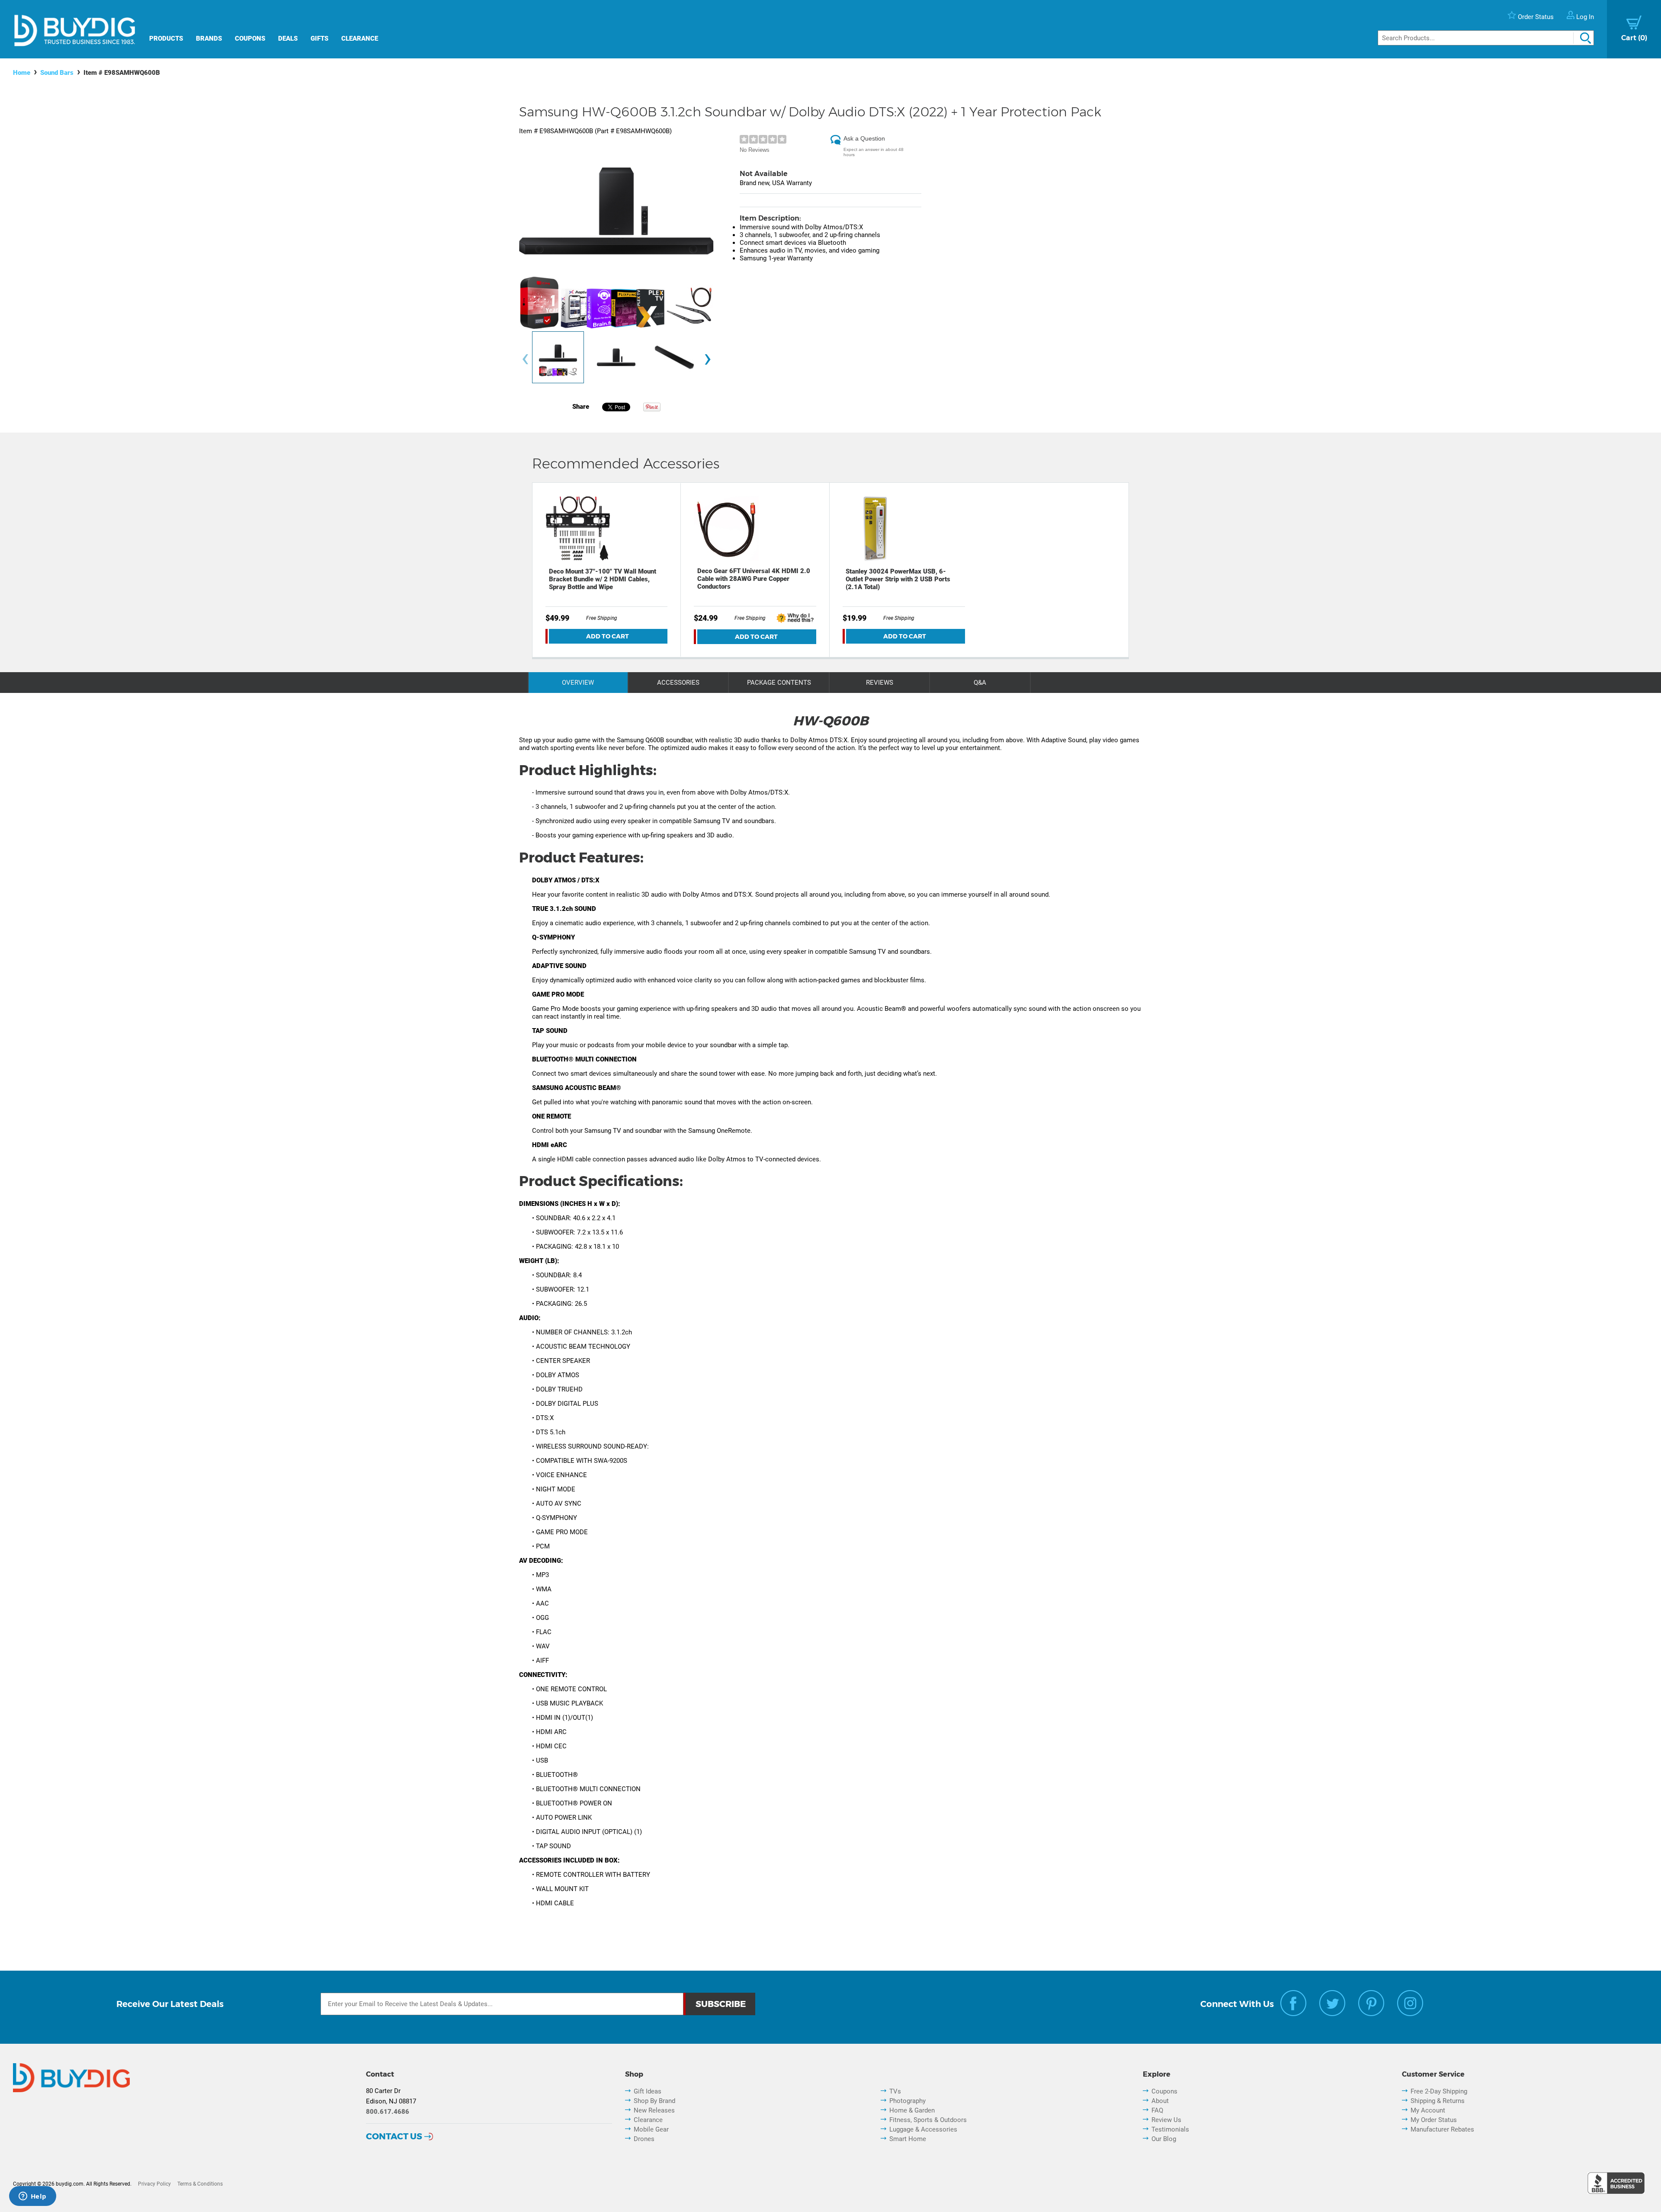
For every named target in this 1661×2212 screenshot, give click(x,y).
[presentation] (525, 360)
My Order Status (1434, 2120)
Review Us (1166, 2120)
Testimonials (1170, 2129)
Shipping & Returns (1438, 2101)
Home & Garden (912, 2110)
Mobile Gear (651, 2129)
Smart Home (908, 2139)
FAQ (1157, 2110)
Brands (209, 38)
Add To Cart (608, 636)
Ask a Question (864, 138)
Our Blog (1164, 2139)
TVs (895, 2091)
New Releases (654, 2110)
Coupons (250, 38)
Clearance (360, 38)
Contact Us (394, 2136)
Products (166, 38)
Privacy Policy (154, 2184)
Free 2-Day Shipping (1439, 2091)
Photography (907, 2101)
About (1160, 2101)
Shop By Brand (654, 2101)
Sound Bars (57, 73)
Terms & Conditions (200, 2184)
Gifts (319, 38)
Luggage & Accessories (923, 2129)
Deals (288, 38)
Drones (644, 2139)
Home (22, 73)
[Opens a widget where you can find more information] (32, 2197)
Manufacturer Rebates (1442, 2129)
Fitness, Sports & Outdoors (928, 2120)
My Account (1428, 2110)
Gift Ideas (648, 2091)
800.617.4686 (388, 2112)
